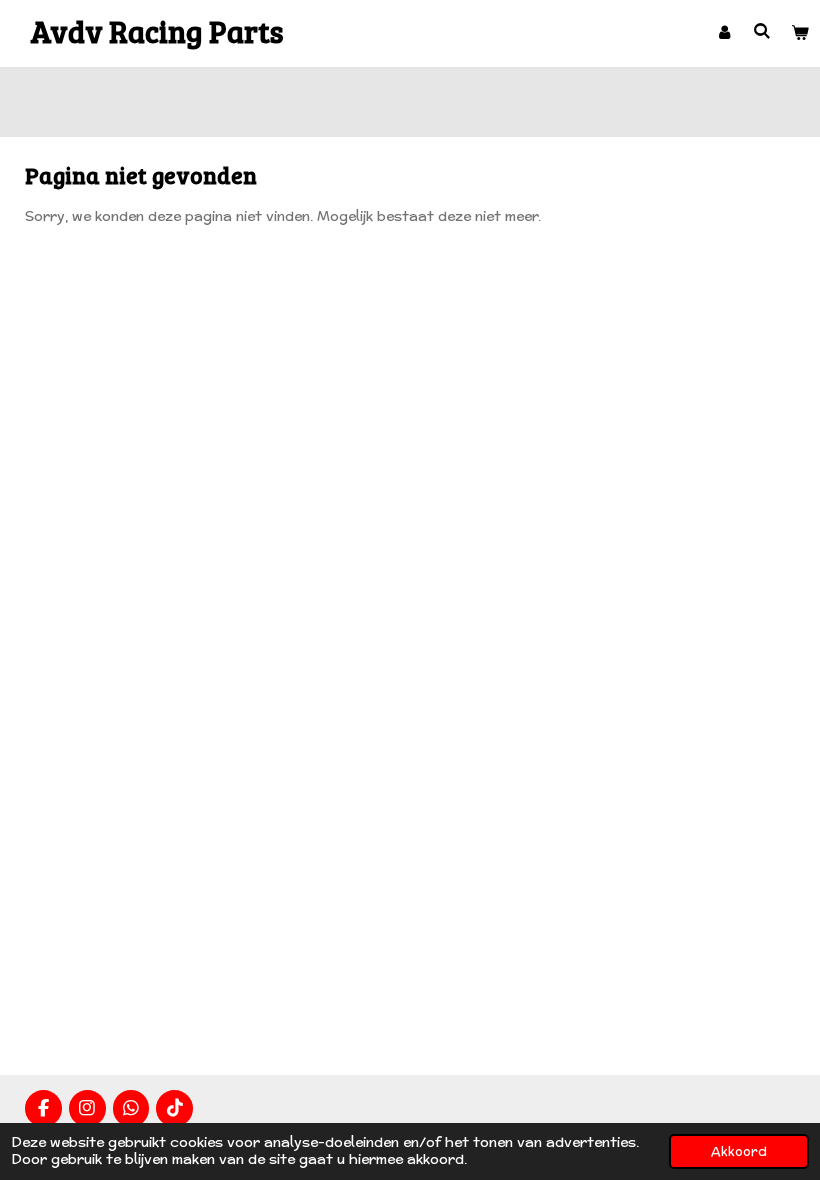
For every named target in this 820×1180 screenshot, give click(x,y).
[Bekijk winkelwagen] (801, 33)
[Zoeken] (763, 31)
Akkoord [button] (739, 1151)
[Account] (724, 33)
